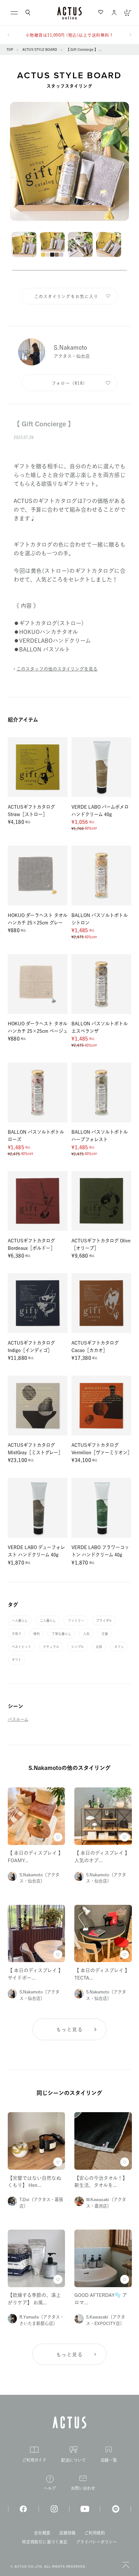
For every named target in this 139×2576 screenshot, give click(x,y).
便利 (37, 1634)
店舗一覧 (109, 2460)
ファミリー (76, 1621)
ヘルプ (50, 2488)
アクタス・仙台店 (72, 356)
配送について (74, 2460)
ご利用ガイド (34, 2460)
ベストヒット (21, 1647)
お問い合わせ (83, 2488)
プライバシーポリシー (96, 2542)
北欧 (99, 1647)
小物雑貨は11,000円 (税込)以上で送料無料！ (70, 35)
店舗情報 (67, 2533)
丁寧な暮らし (61, 1634)
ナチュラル (51, 1647)
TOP (10, 49)
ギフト (16, 1660)
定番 (105, 1634)
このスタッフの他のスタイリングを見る (57, 669)
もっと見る (69, 2030)
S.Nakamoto (70, 347)
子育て (16, 1634)
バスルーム (18, 1719)
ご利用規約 (95, 2533)
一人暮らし (20, 1621)
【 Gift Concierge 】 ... (84, 49)
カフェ (119, 1647)
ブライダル (104, 1621)
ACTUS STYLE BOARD (40, 49)
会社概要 (42, 2533)
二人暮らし (48, 1621)
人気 (86, 1634)
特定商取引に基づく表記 (45, 2542)
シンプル (77, 1647)
